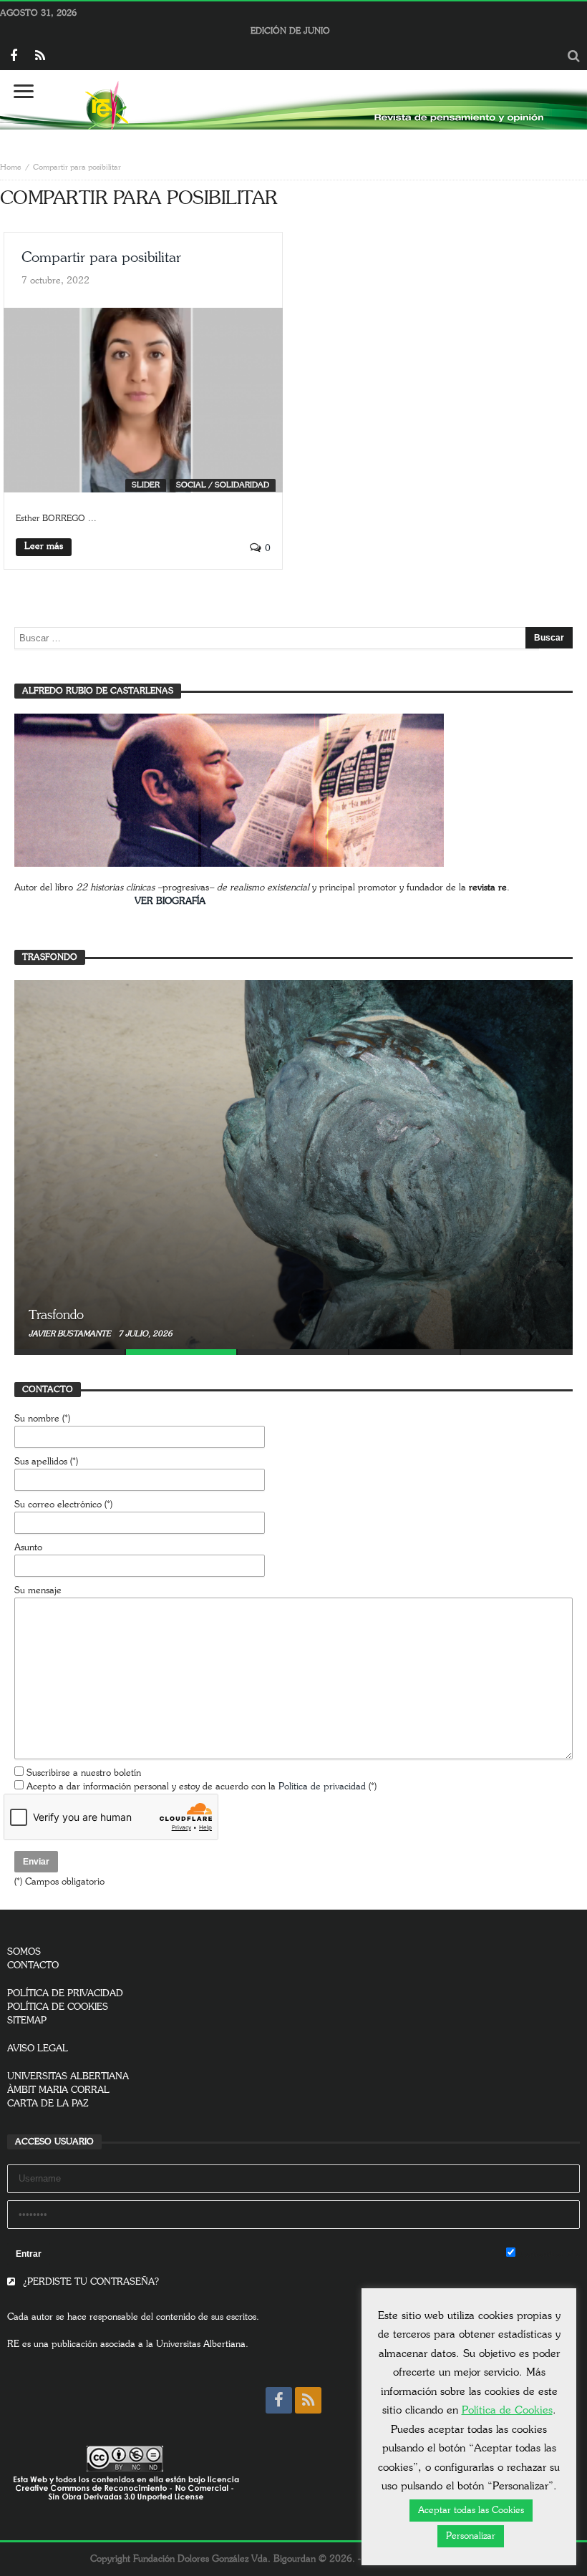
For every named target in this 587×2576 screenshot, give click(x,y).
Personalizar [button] (471, 2536)
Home (11, 167)
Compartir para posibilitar (101, 258)
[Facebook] (13, 57)
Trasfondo (56, 1316)
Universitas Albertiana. (202, 2344)
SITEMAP (27, 2021)
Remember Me (548, 2254)
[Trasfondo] (293, 1165)
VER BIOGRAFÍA (170, 901)
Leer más (44, 546)
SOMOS (24, 1952)
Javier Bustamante (71, 1334)
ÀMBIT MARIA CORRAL (58, 2090)
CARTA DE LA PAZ (48, 2104)
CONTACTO (33, 1966)
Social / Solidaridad (223, 485)
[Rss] (40, 57)
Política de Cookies (507, 2410)
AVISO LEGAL (38, 2049)
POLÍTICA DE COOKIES (58, 2007)
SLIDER (146, 485)
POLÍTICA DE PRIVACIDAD (65, 1994)
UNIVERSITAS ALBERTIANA (68, 2077)
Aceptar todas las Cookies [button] (471, 2511)
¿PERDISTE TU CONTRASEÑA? (89, 2282)
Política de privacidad (322, 1787)
